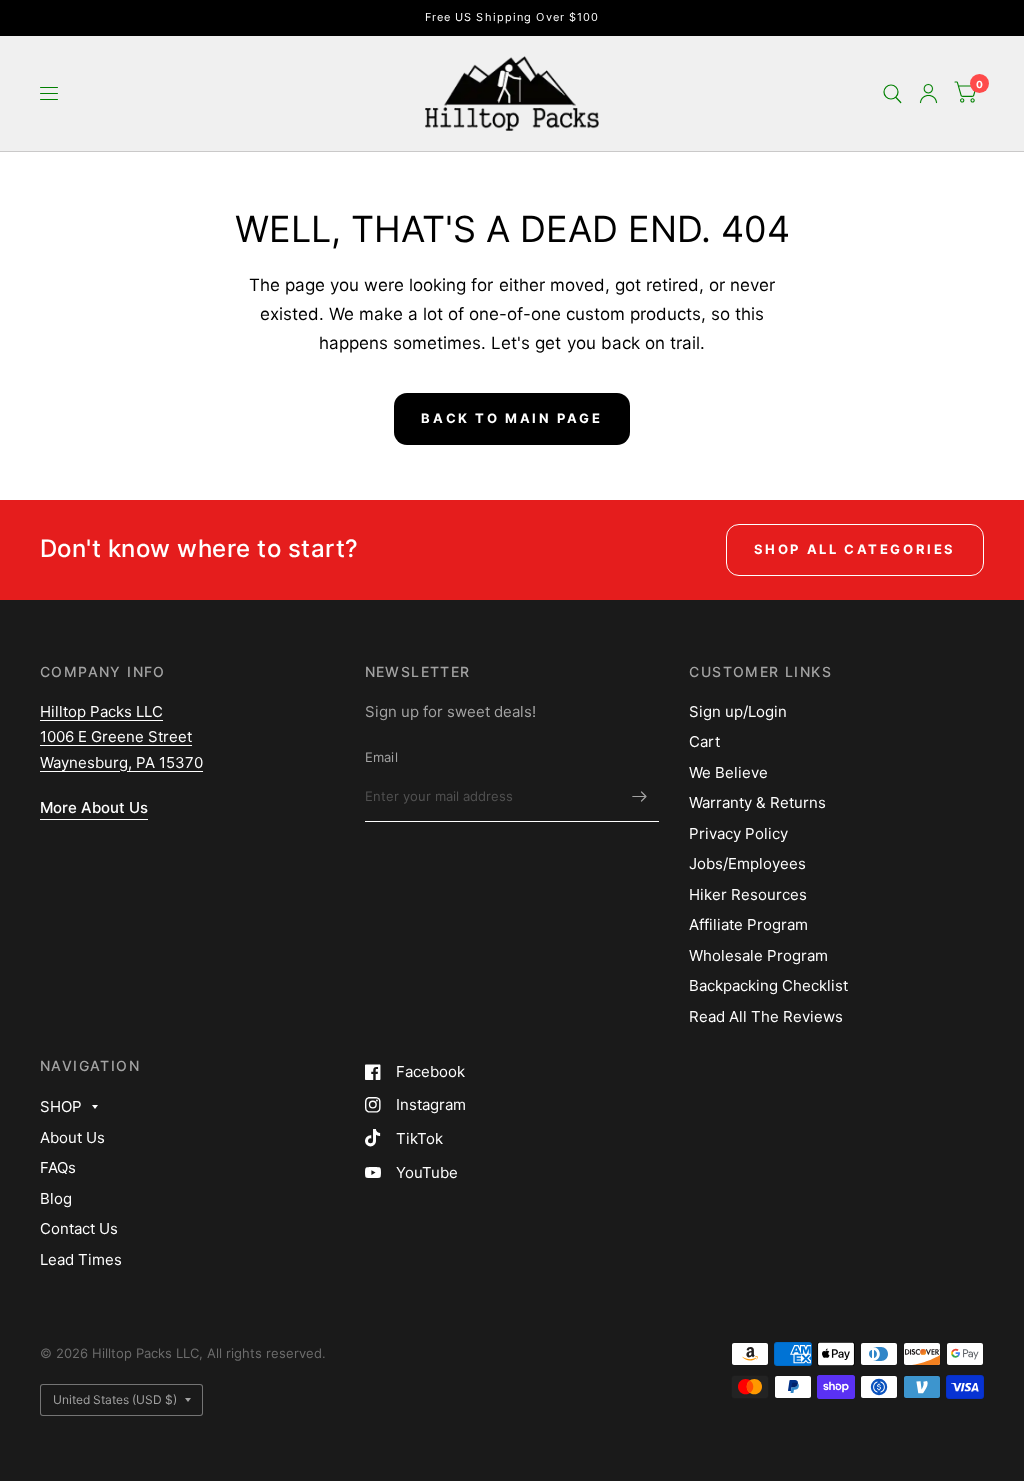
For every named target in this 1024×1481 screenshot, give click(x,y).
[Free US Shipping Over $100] (512, 17)
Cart (704, 741)
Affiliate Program (748, 924)
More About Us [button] (94, 807)
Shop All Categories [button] (855, 549)
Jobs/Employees (747, 863)
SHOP (61, 1106)
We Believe (728, 772)
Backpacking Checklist (768, 985)
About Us (72, 1137)
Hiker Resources (748, 894)
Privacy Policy (738, 833)
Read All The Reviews (766, 1016)
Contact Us (79, 1228)
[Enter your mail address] (639, 796)
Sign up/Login (738, 711)
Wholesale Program (758, 955)
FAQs (58, 1167)
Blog (56, 1198)
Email (381, 757)
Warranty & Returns (757, 802)
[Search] (892, 93)
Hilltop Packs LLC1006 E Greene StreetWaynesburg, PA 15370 (121, 737)
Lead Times (81, 1259)
